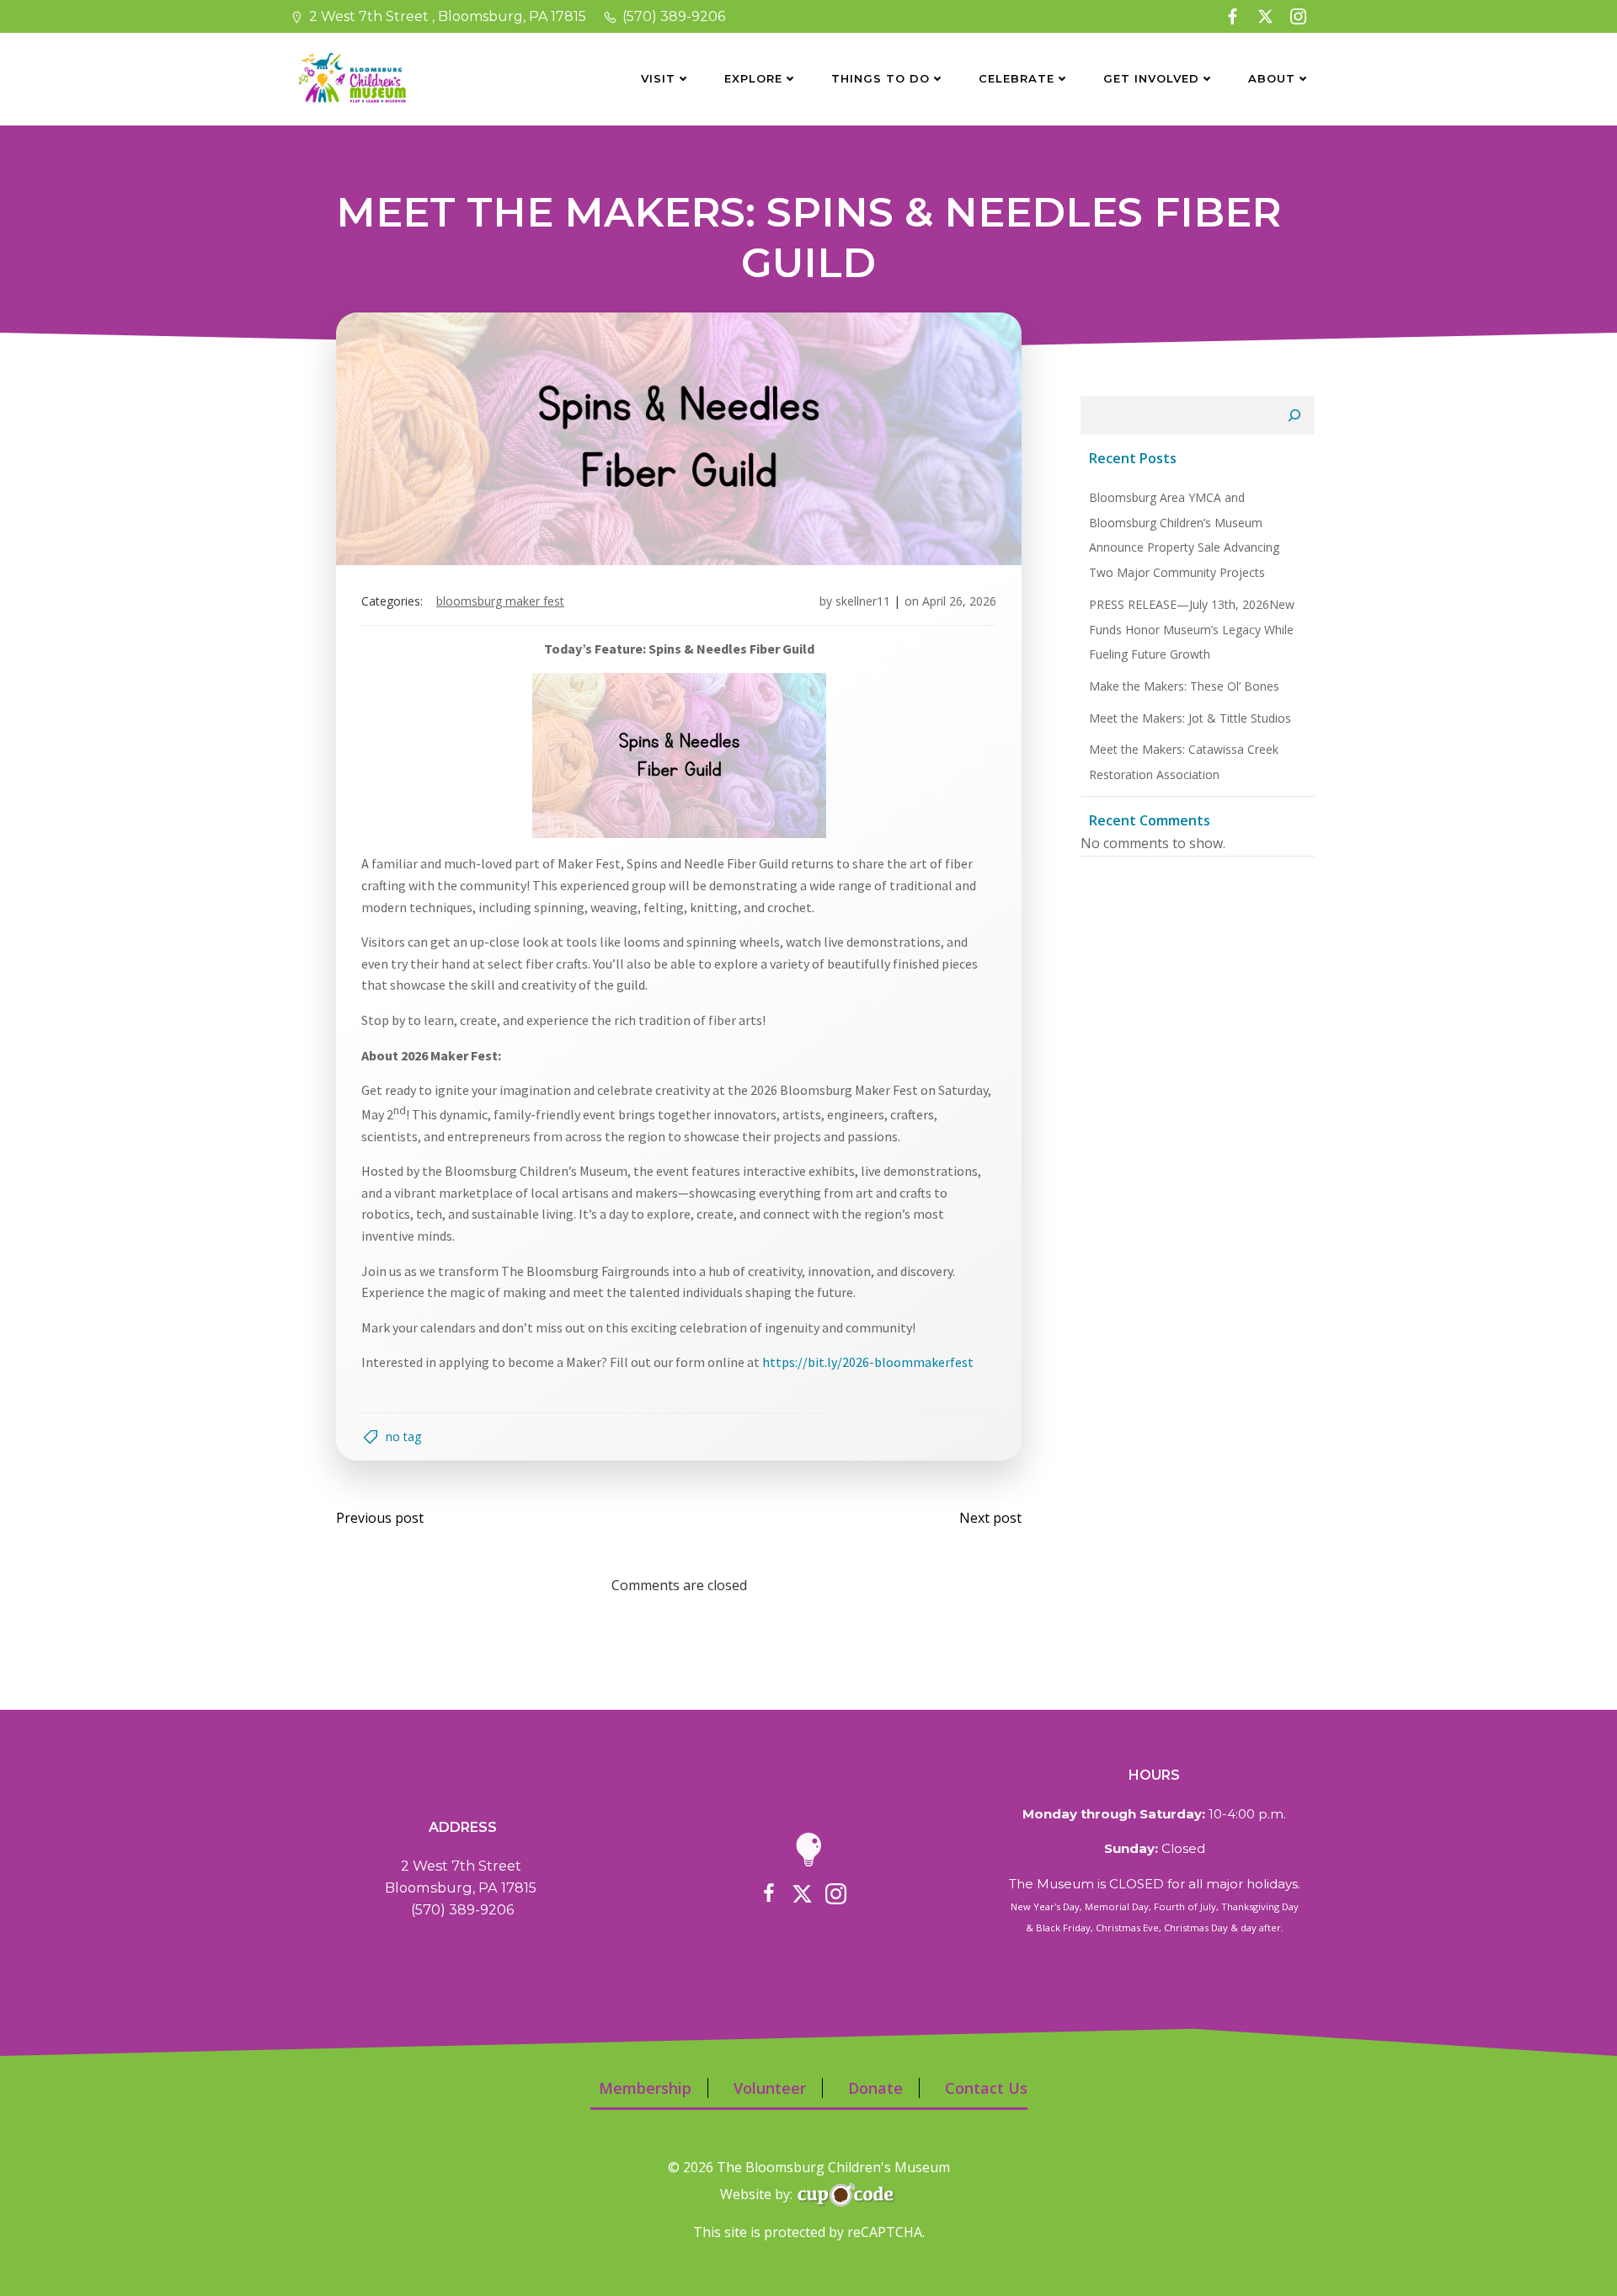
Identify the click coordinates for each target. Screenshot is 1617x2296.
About (1272, 78)
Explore (753, 78)
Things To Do (881, 78)
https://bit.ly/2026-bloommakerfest (868, 1362)
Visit (658, 78)
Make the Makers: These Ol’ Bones (1184, 686)
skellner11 (863, 601)
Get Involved (1151, 78)
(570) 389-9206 (462, 1909)
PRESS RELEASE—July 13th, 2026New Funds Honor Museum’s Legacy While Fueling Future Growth (1192, 629)
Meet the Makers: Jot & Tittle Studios (1190, 718)
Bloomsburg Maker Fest (500, 601)
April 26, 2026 (959, 601)
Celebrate (1017, 78)
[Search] (1294, 415)
